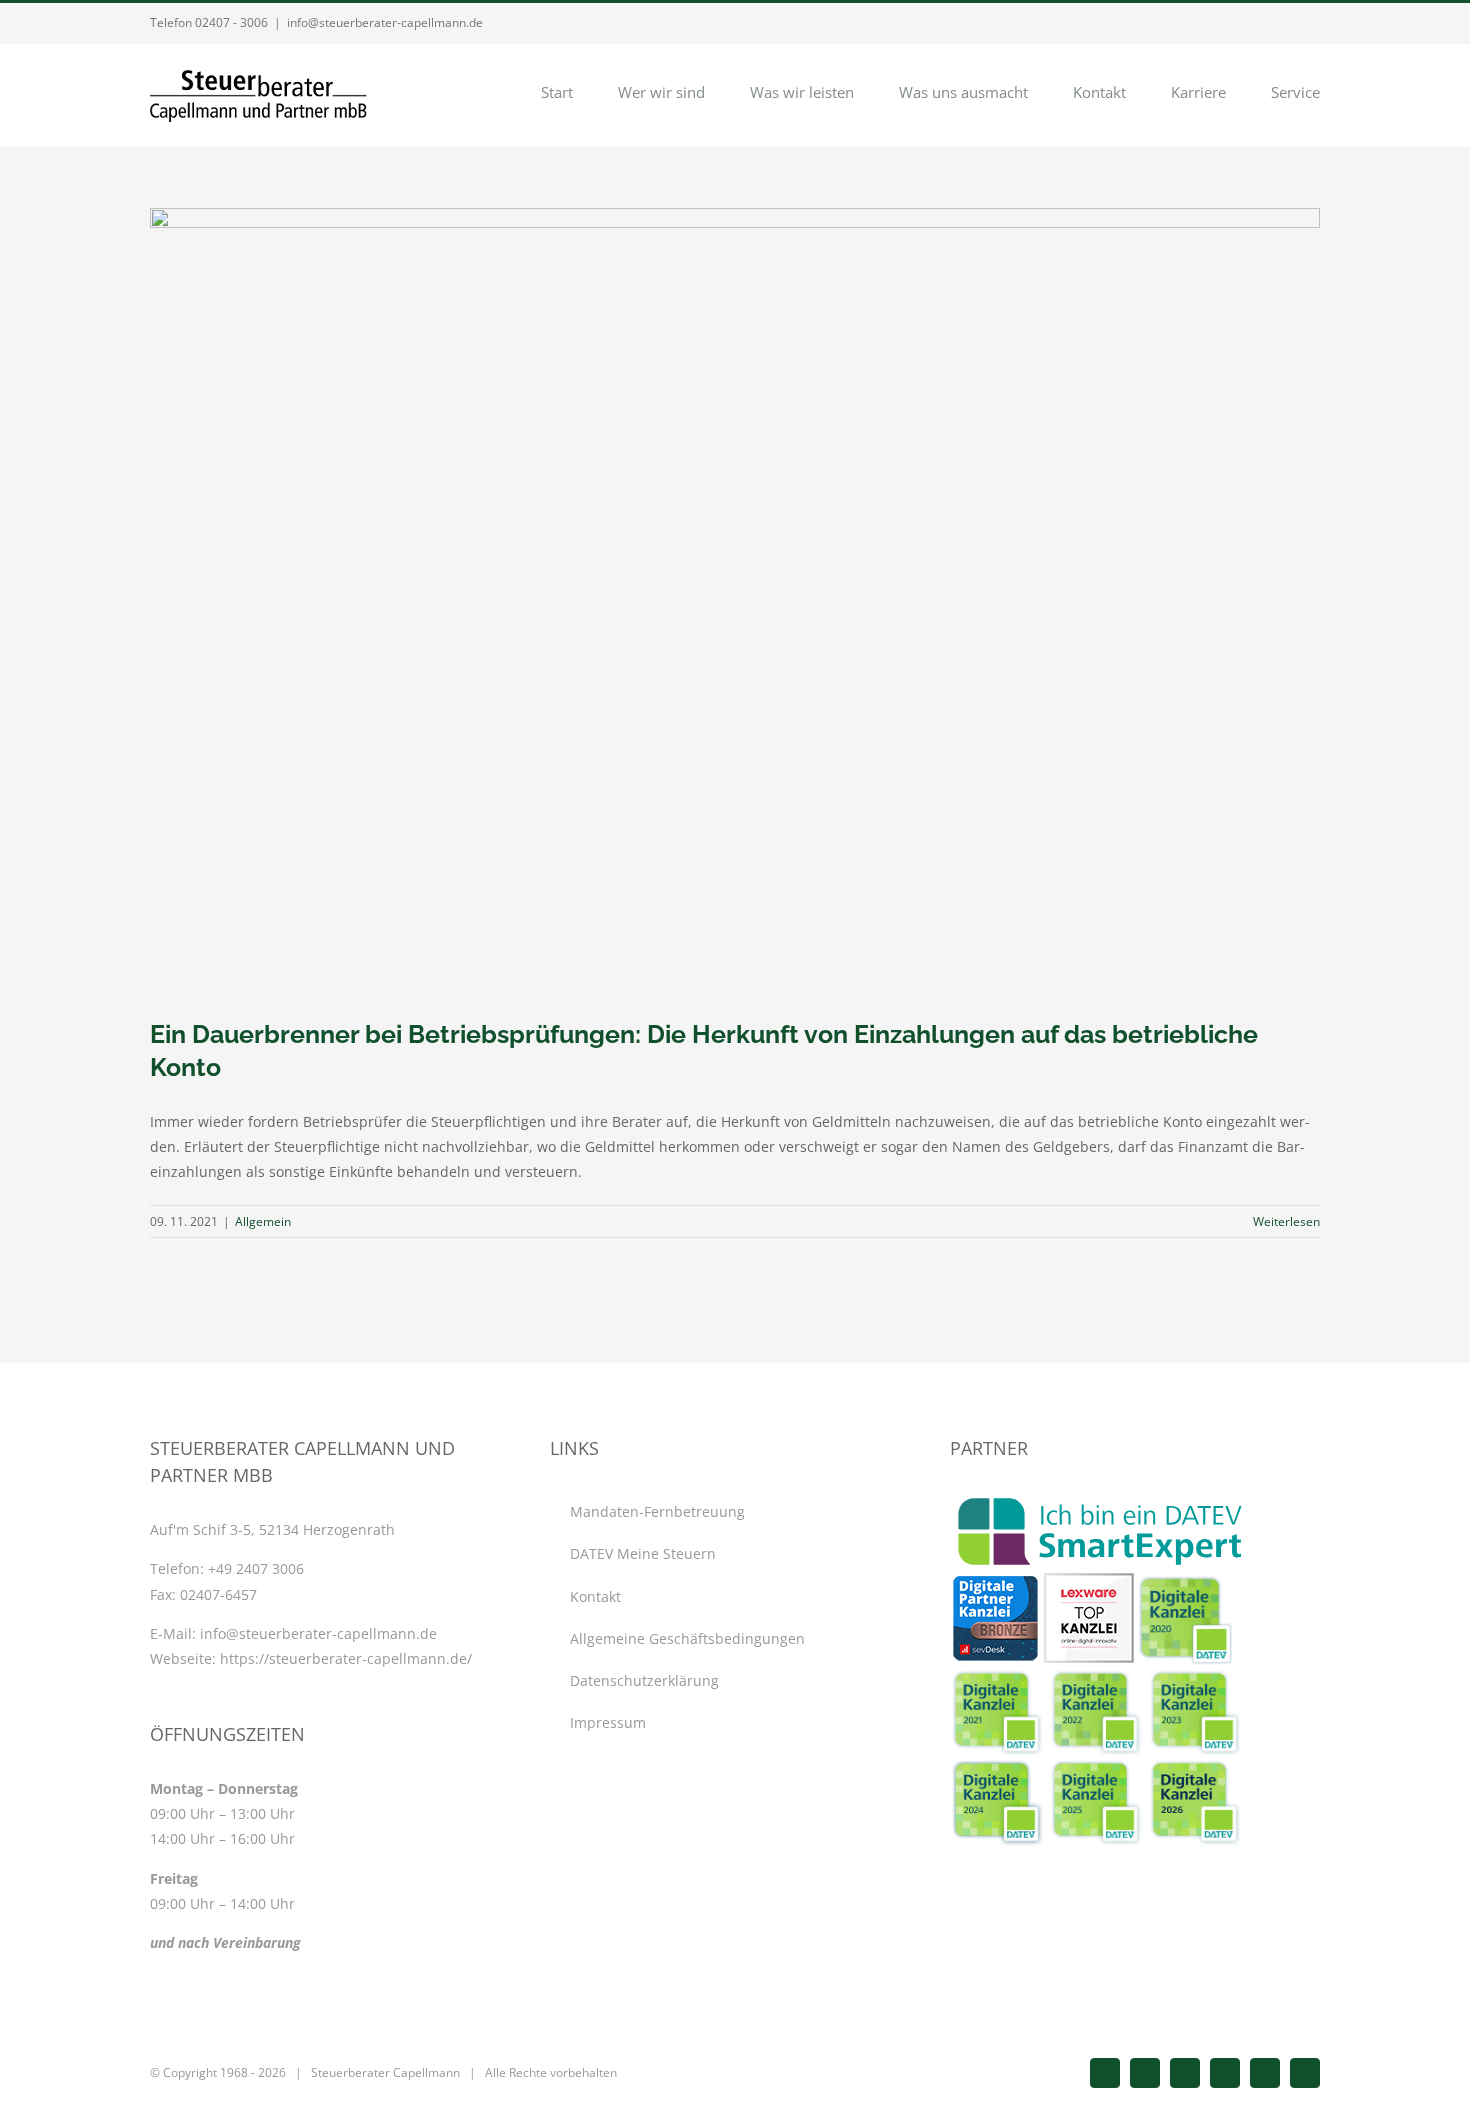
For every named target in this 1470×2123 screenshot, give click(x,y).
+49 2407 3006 (256, 1568)
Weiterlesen (1286, 1221)
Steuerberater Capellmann (385, 2072)
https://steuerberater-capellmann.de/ (346, 1658)
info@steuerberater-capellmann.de (385, 22)
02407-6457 (218, 1594)
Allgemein (263, 1221)
